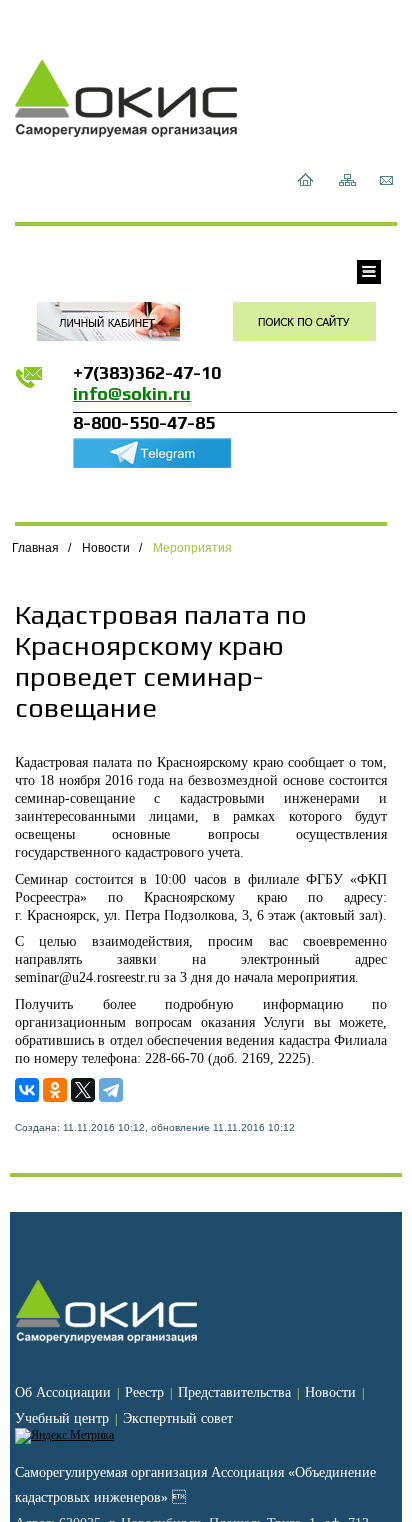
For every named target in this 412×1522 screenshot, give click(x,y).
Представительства (234, 1392)
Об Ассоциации (63, 1392)
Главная (35, 548)
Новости (106, 548)
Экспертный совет (178, 1418)
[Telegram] (111, 1090)
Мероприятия (192, 548)
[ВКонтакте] (27, 1090)
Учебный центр (62, 1418)
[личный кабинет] (108, 321)
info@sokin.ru (132, 393)
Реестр (144, 1392)
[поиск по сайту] (304, 321)
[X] (83, 1090)
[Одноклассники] (55, 1090)
